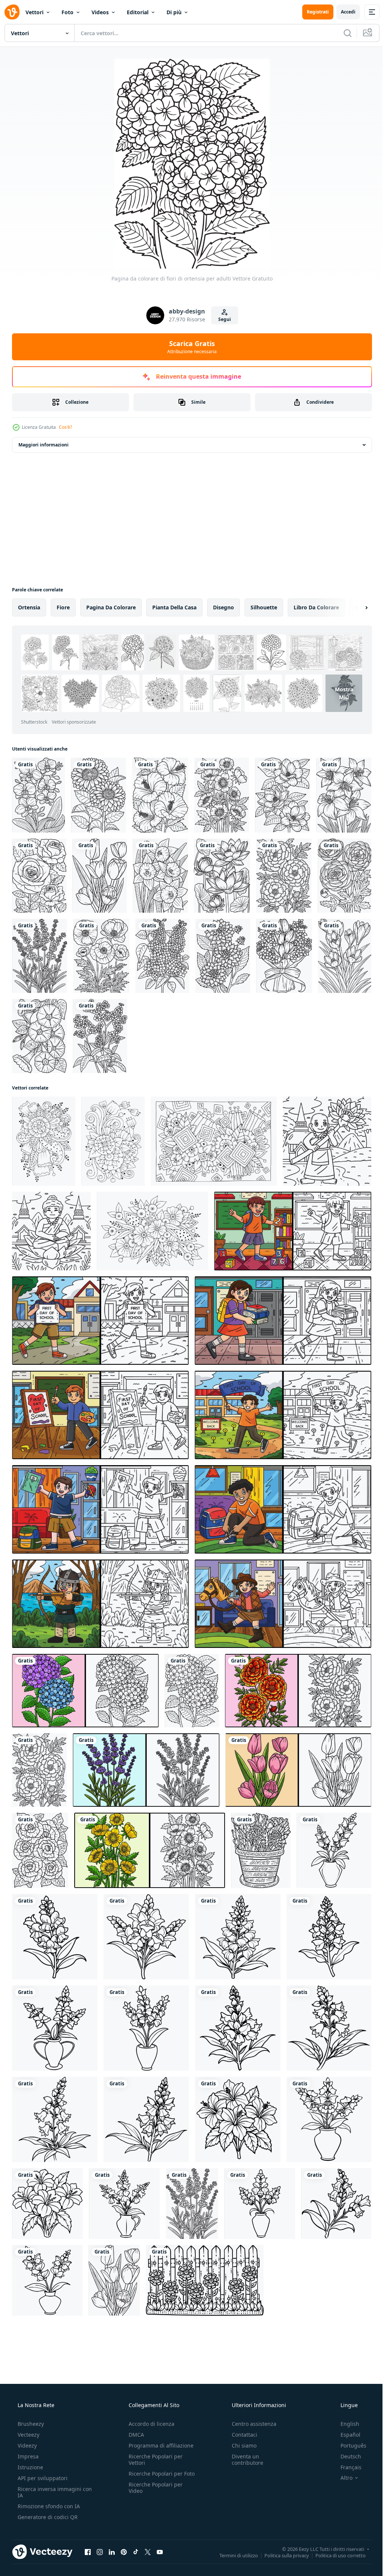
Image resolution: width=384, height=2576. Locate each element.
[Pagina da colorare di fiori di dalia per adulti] (223, 956)
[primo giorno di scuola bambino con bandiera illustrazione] (283, 1415)
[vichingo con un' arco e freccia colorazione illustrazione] (100, 1604)
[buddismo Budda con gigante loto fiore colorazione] (327, 1141)
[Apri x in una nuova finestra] (148, 2552)
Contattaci (241, 2435)
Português (349, 2445)
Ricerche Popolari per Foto (153, 2477)
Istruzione (30, 2467)
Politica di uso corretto (335, 2555)
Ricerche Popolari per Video (153, 2494)
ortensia (29, 607)
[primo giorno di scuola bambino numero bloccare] (293, 1231)
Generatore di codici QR (47, 2517)
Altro (342, 2478)
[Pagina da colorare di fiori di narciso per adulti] (160, 876)
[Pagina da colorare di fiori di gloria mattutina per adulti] (39, 1036)
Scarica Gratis (189, 347)
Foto (67, 12)
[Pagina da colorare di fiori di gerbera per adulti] (98, 795)
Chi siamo (240, 2445)
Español (346, 2435)
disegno (223, 607)
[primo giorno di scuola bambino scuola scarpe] (283, 1509)
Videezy (26, 2445)
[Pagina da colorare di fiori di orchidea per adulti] (38, 795)
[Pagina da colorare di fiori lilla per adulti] (162, 956)
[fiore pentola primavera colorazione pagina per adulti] (261, 1850)
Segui (222, 319)
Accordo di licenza (149, 2424)
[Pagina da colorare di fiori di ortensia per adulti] (192, 1691)
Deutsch (346, 2456)
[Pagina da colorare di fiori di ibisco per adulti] (160, 795)
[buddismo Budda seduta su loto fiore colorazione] (51, 1231)
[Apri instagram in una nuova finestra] (100, 2552)
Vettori (34, 12)
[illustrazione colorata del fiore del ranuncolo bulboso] (150, 1850)
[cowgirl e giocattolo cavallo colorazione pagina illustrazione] (283, 1604)
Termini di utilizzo (233, 2555)
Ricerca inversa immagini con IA (49, 2492)
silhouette (264, 607)
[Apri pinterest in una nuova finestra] (124, 2552)
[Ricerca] (342, 33)
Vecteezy (28, 2435)
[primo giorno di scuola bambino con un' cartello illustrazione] (100, 1321)
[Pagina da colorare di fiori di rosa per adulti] (39, 876)
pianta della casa (174, 607)
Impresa (27, 2456)
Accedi (343, 12)
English (345, 2424)
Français (346, 2467)
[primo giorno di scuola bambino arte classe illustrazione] (100, 1415)
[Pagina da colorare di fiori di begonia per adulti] (40, 1850)
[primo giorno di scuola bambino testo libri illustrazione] (283, 1321)
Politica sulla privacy (281, 2555)
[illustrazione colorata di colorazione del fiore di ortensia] (85, 1691)
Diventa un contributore (244, 2460)
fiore (63, 607)
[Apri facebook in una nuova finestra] (88, 2552)
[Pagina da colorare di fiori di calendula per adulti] (284, 876)
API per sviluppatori (42, 2478)
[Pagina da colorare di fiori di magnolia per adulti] (283, 795)
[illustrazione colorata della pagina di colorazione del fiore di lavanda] (146, 1770)
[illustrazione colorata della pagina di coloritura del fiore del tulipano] (298, 1770)
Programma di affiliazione (159, 2445)
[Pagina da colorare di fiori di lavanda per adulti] (40, 956)
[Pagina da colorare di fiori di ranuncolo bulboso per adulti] (222, 795)
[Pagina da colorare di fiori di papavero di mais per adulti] (101, 956)
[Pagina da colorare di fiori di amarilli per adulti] (344, 795)
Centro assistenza (250, 2424)
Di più (174, 12)
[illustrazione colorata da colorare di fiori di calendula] (298, 1691)
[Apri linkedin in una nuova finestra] (112, 2552)
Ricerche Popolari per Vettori (153, 2460)
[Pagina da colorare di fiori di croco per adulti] (345, 956)
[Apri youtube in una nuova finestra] (160, 2552)
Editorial (138, 12)
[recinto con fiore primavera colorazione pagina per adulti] (205, 2280)
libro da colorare (316, 607)
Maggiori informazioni (43, 445)
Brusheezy (30, 2424)
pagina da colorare (111, 607)
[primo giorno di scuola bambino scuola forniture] (100, 1509)
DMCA (134, 2435)
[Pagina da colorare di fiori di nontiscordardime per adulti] (100, 1036)
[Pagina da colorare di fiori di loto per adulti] (222, 876)
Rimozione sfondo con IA (48, 2506)
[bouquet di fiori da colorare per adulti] (284, 956)
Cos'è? (65, 427)
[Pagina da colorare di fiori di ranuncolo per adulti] (344, 876)
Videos (100, 12)
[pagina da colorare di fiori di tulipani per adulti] (100, 876)
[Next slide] (354, 607)
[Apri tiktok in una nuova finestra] (136, 2552)
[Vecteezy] (12, 12)
